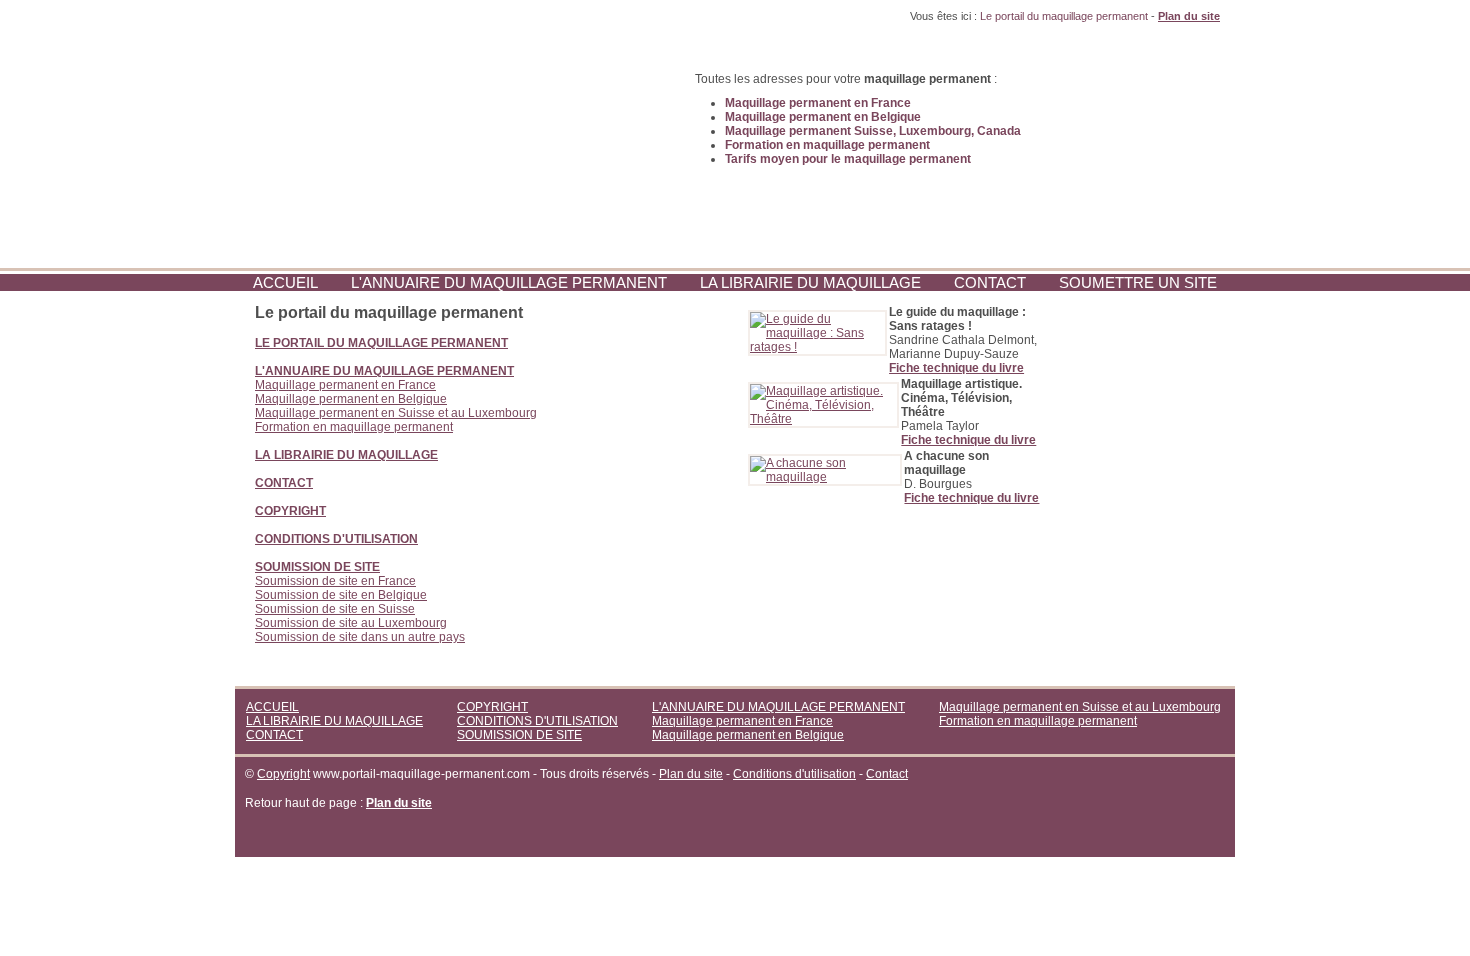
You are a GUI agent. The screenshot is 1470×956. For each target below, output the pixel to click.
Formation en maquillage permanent (354, 427)
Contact (887, 774)
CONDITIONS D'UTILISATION (537, 721)
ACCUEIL (285, 282)
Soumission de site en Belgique (341, 595)
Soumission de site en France (335, 581)
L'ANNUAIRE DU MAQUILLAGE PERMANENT (509, 282)
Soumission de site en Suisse (335, 609)
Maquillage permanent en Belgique (351, 399)
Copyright (283, 774)
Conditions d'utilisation (794, 774)
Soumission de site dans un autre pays (360, 637)
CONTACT (990, 282)
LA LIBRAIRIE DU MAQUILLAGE (810, 282)
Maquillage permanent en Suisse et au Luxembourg (396, 413)
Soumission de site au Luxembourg (351, 623)
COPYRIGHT (492, 707)
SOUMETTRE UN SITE (1138, 282)
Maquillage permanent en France (345, 385)
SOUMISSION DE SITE (519, 735)
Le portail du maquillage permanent (1064, 16)
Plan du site (691, 774)
